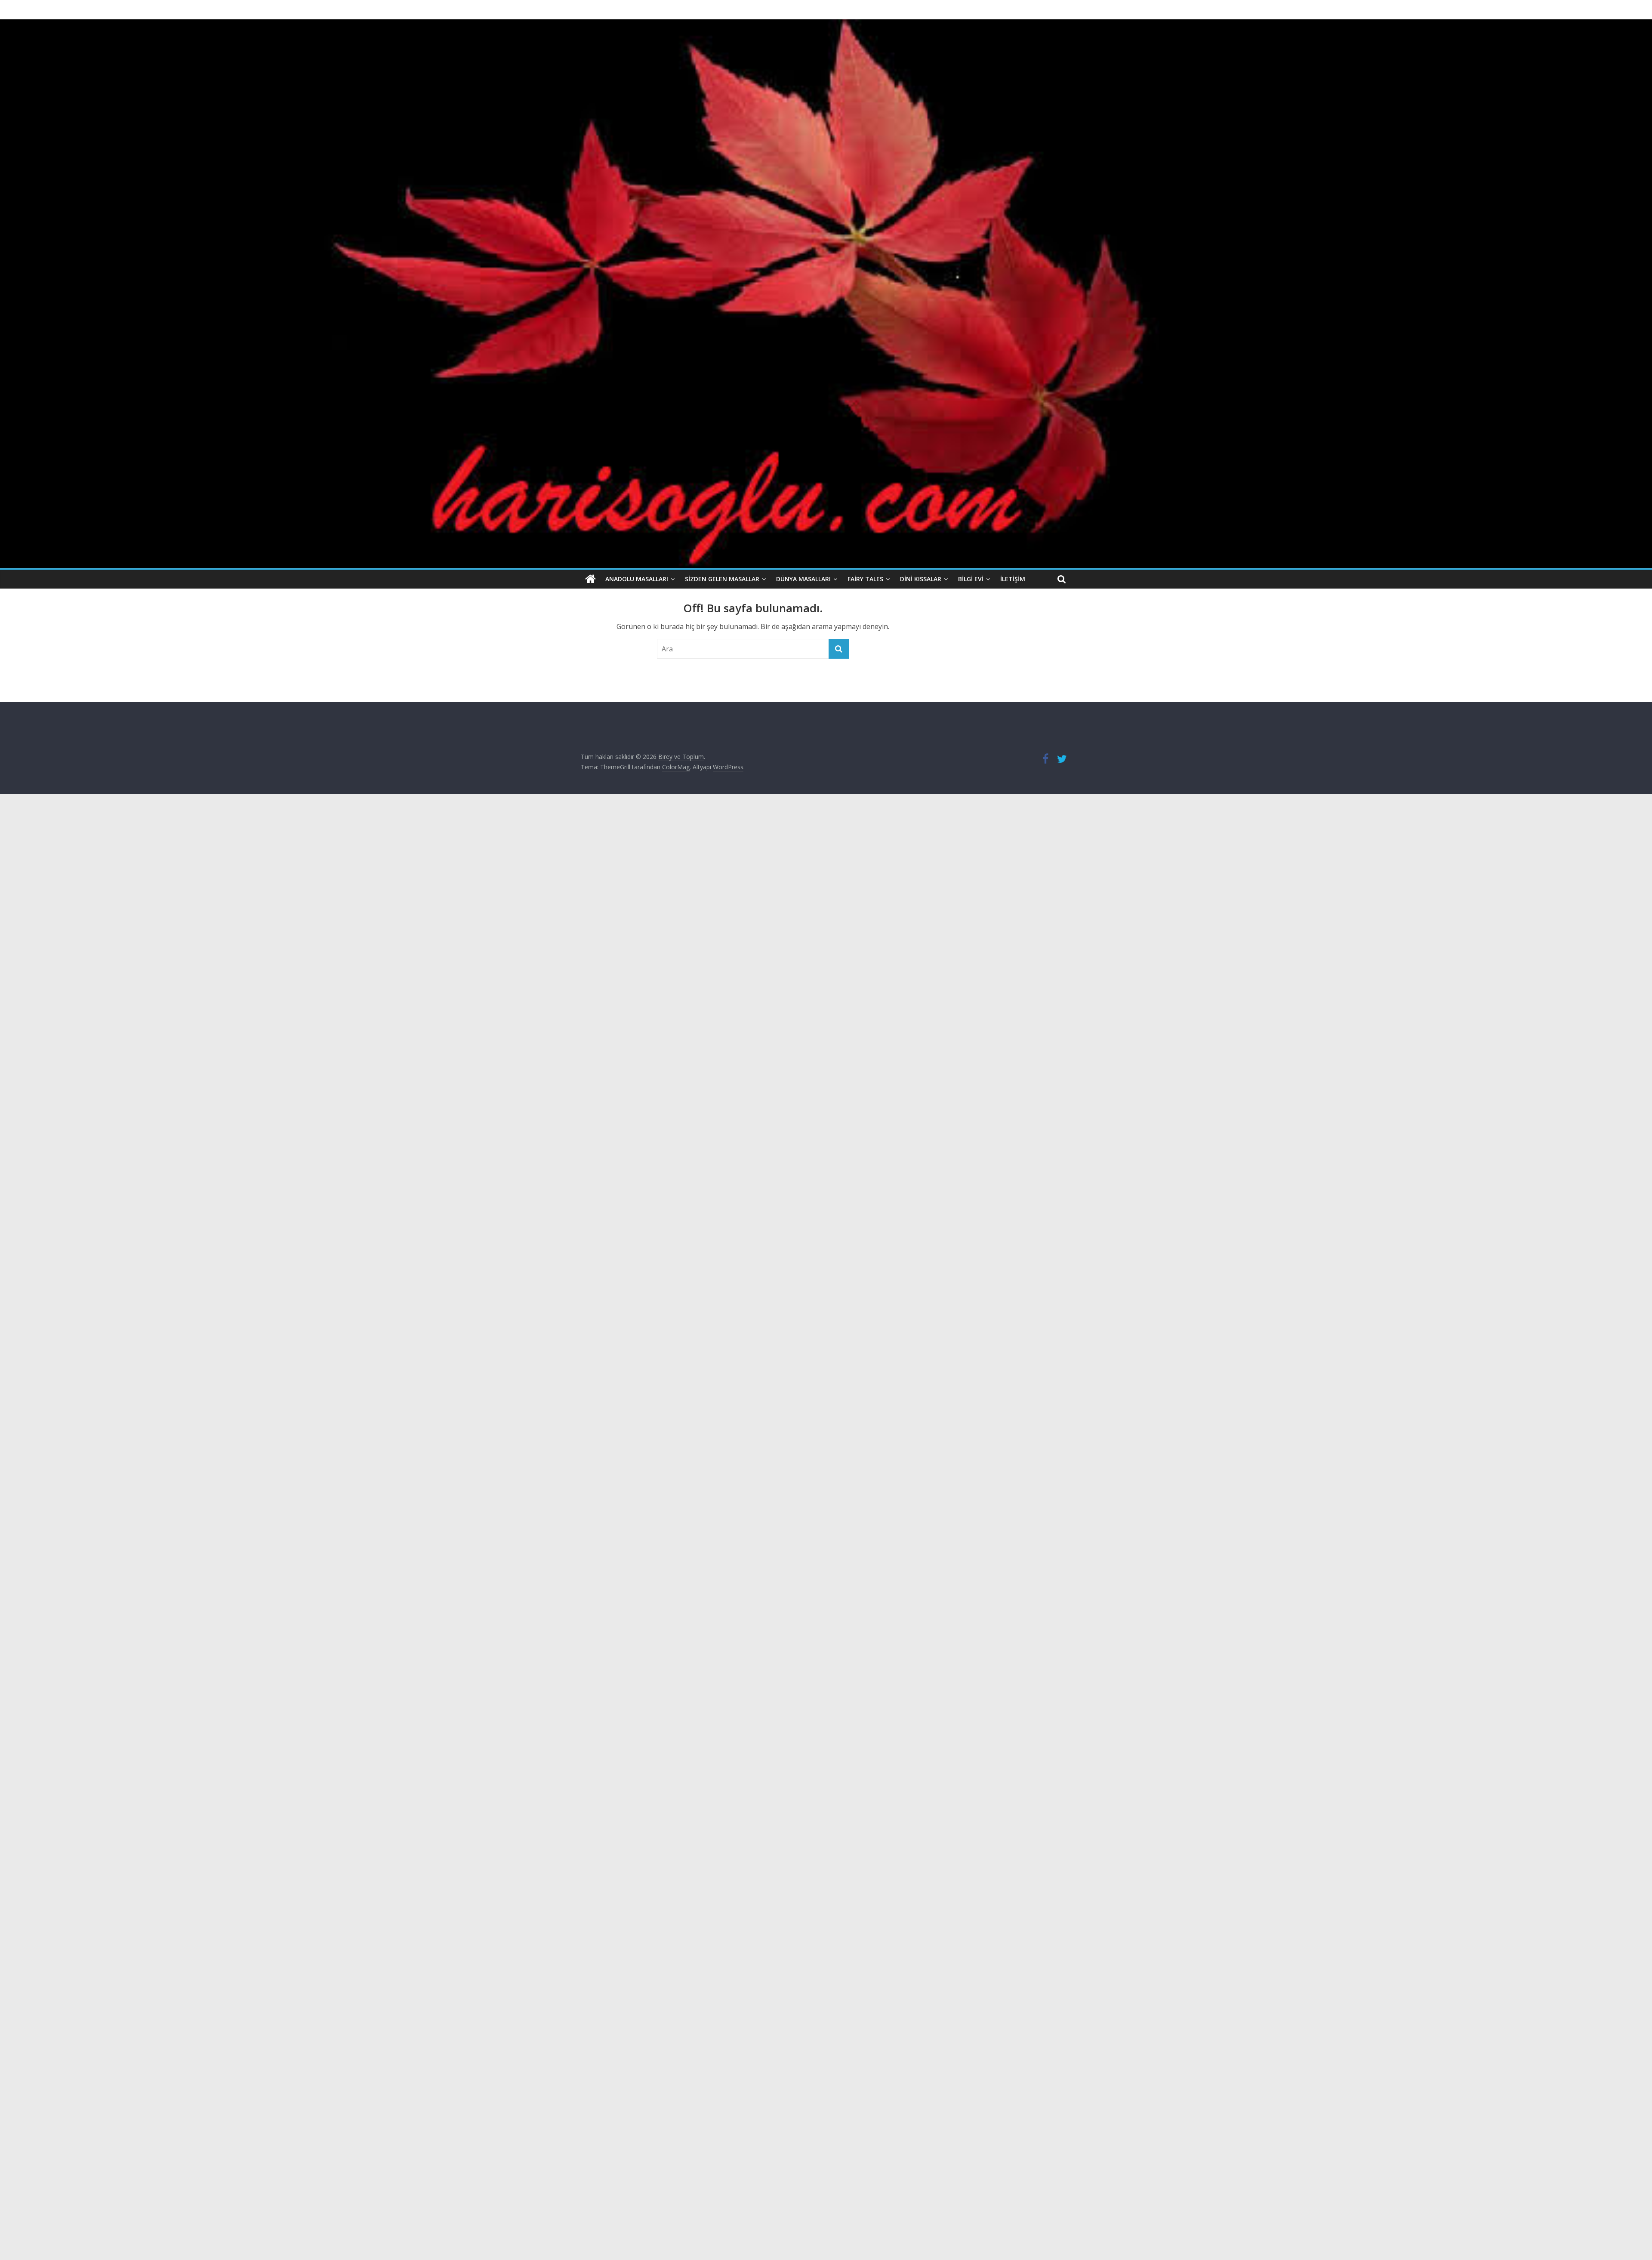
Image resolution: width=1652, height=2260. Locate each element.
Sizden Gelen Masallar (722, 579)
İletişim (1013, 579)
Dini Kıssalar (921, 579)
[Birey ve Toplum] (590, 579)
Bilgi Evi (971, 579)
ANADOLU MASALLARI (637, 579)
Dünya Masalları (803, 579)
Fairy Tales (865, 579)
